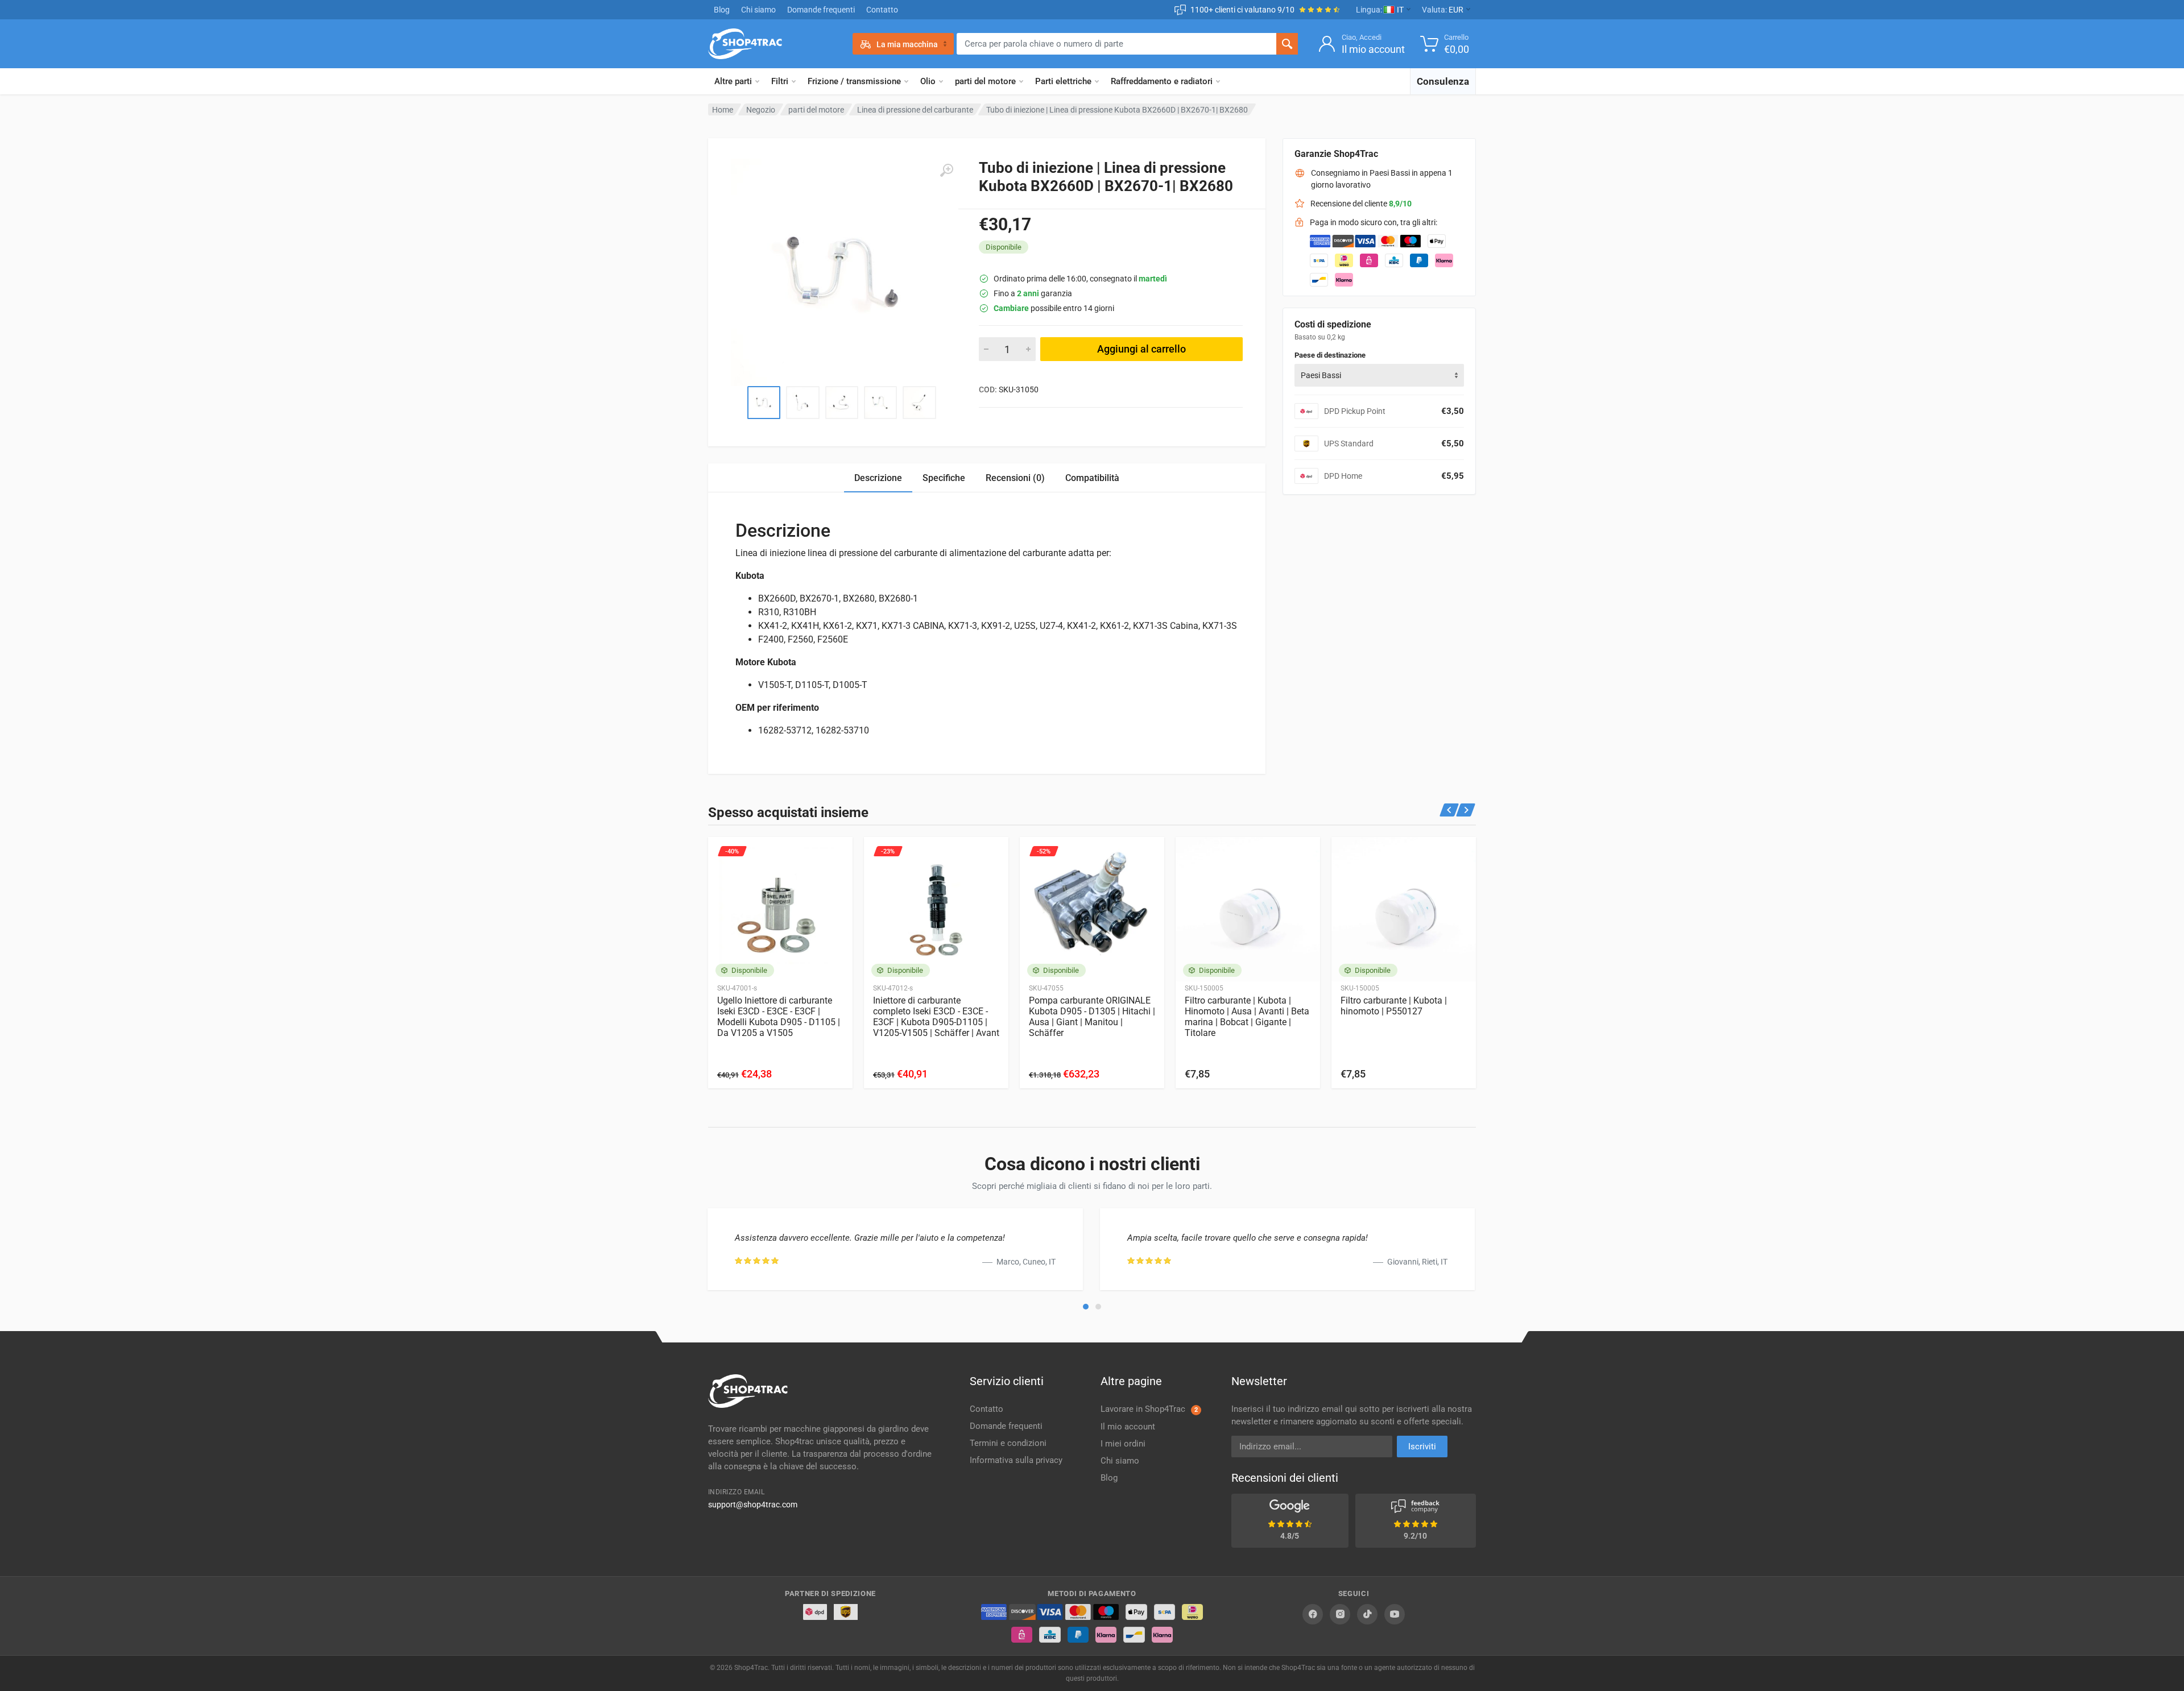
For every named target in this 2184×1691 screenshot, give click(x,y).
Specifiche (944, 478)
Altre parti (733, 81)
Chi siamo (758, 10)
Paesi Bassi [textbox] (1321, 375)
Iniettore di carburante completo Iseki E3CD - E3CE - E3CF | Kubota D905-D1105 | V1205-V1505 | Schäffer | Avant (936, 1017)
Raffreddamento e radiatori (1162, 81)
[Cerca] (1287, 44)
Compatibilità (1092, 478)
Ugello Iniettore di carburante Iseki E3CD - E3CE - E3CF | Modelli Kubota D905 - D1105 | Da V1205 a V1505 (779, 1017)
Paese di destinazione (1330, 355)
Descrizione (878, 478)
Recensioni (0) (1015, 478)
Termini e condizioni (1008, 1443)
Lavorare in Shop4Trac (1149, 1409)
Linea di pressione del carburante (915, 110)
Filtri (780, 81)
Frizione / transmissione (854, 81)
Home (723, 110)
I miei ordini (1123, 1444)
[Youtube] (1395, 1614)
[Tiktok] (1367, 1614)
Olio (928, 81)
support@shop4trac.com (753, 1505)
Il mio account (1128, 1427)
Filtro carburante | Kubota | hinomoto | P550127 (1394, 1006)
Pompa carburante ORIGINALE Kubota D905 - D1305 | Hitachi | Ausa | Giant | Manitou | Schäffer (1092, 1017)
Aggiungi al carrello (1141, 349)
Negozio (761, 110)
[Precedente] (1449, 810)
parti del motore (985, 81)
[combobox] (1379, 375)
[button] (1086, 1307)
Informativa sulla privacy (1016, 1460)
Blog (722, 10)
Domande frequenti (821, 10)
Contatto (882, 10)
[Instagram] (1340, 1614)
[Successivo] (1466, 810)
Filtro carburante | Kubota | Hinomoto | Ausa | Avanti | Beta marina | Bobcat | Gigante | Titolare (1247, 1017)
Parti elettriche (1063, 81)
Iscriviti (1422, 1447)
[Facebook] (1313, 1614)
